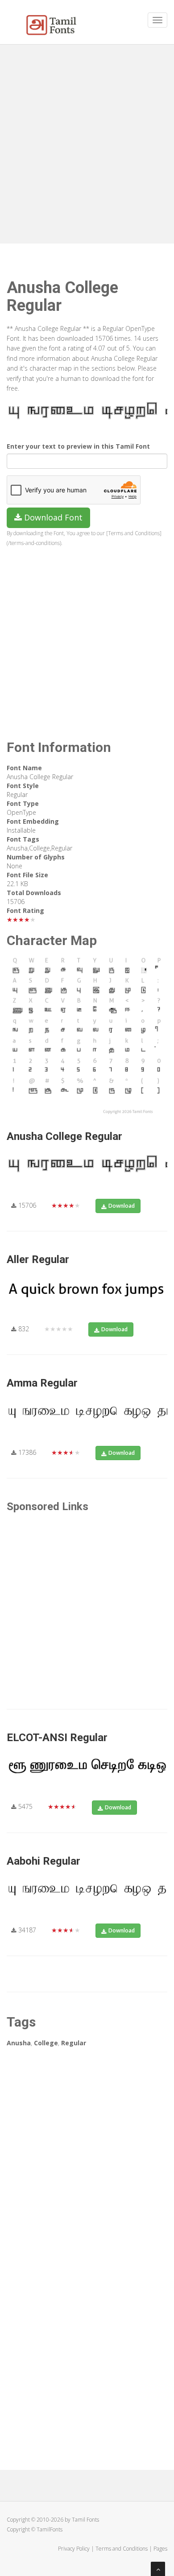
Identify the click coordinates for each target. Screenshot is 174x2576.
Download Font (52, 517)
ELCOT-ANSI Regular (57, 1738)
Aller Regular (38, 1259)
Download (122, 1206)
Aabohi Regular (43, 1861)
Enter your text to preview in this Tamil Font (78, 446)
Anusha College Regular (64, 1136)
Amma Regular (42, 1383)
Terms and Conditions (122, 2549)
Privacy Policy (74, 2549)
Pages (160, 2549)
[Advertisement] (87, 140)
